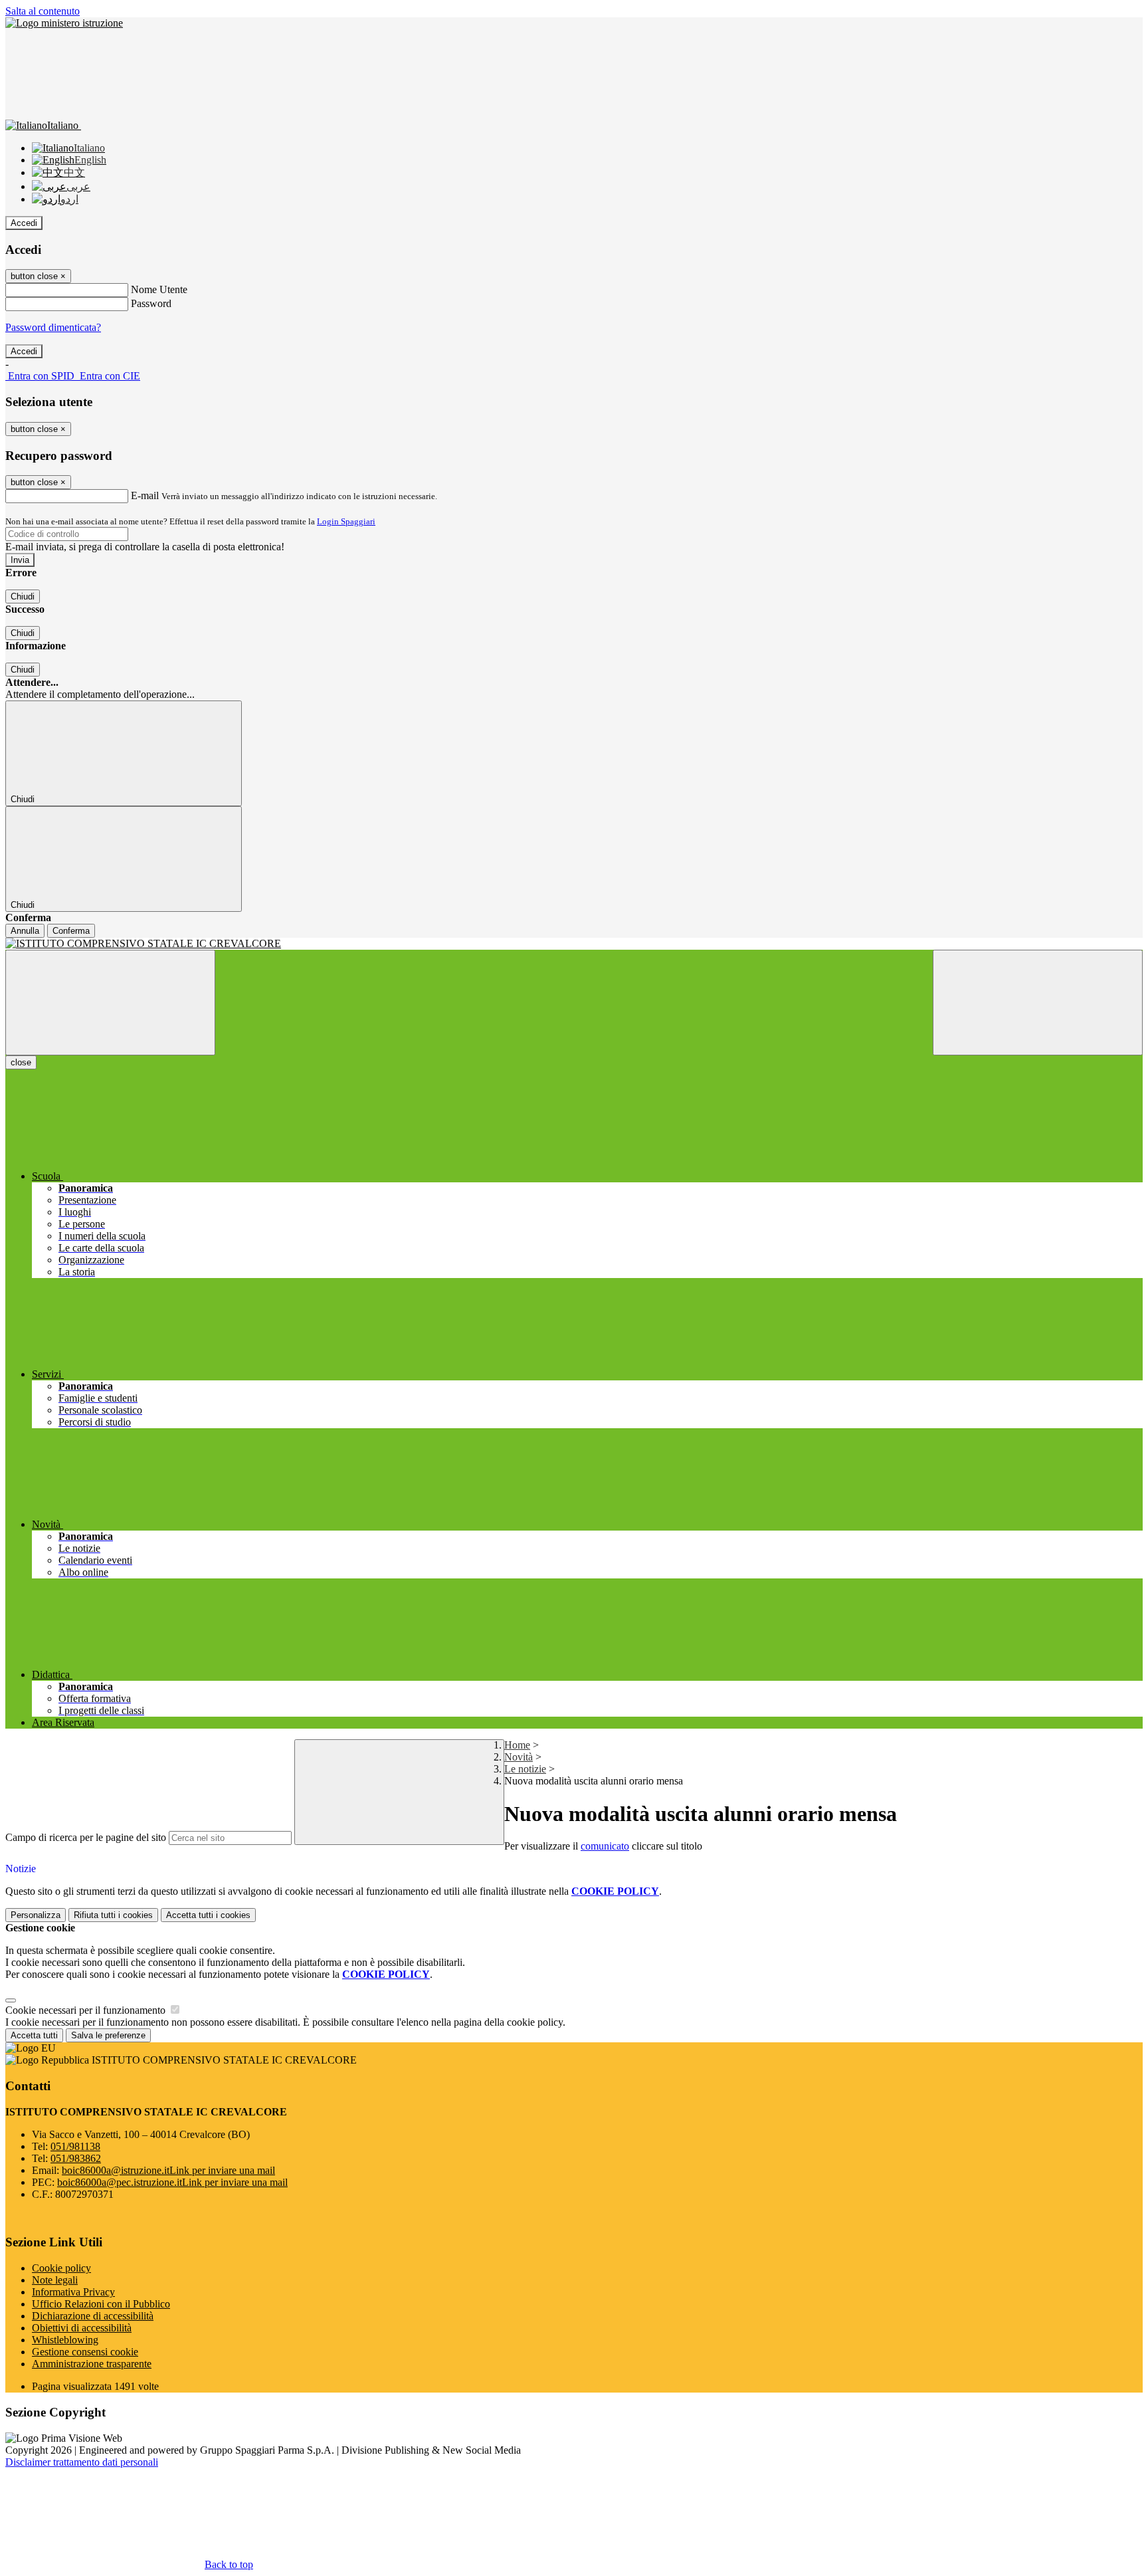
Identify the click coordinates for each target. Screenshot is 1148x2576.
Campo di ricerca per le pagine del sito (86, 1837)
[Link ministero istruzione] (64, 23)
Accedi (24, 223)
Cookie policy (61, 2268)
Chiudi (23, 596)
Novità (519, 1757)
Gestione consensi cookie (85, 2352)
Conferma (71, 931)
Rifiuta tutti (113, 1915)
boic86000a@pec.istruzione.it (172, 2182)
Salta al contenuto (43, 11)
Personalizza (36, 1915)
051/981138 (75, 2146)
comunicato (605, 1846)
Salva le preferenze (108, 2035)
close (21, 1062)
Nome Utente (159, 289)
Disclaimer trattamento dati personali (82, 2462)
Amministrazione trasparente (92, 2364)
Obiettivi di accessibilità (82, 2328)
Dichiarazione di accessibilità (93, 2316)
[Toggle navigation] (110, 1003)
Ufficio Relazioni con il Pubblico (101, 2304)
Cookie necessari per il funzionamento (87, 2010)
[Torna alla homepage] (574, 944)
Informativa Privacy (73, 2292)
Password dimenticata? (53, 327)
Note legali (55, 2280)
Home (517, 1745)
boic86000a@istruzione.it (168, 2170)
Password (151, 303)
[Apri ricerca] (1038, 1003)
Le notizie (525, 1769)
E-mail (145, 495)
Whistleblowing (65, 2340)
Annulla (25, 931)
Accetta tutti (208, 1915)
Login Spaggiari (346, 521)
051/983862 (76, 2158)
